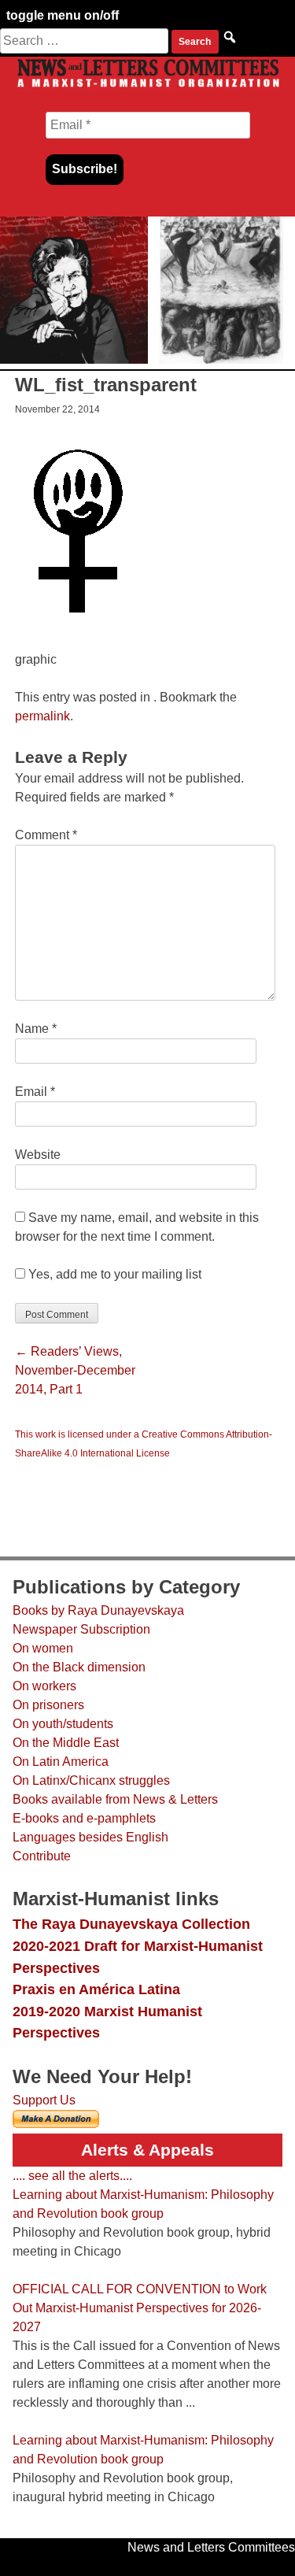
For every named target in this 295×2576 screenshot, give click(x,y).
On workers (44, 1686)
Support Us (44, 2100)
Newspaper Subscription (81, 1629)
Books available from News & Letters (115, 1799)
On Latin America (61, 1762)
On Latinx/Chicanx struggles (91, 1780)
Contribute (42, 1856)
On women (43, 1648)
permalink (42, 716)
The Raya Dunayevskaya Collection (131, 1924)
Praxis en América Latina (96, 1989)
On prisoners (48, 1705)
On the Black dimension (79, 1667)
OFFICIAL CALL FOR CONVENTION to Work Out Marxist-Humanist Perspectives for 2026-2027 (140, 2308)
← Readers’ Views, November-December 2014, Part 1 (75, 1370)
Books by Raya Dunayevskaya (98, 1610)
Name (36, 1029)
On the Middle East (66, 1743)
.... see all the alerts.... (72, 2176)
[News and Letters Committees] (147, 86)
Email (35, 1092)
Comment (46, 835)
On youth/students (63, 1724)
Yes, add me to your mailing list (113, 1274)
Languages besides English (90, 1837)
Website (38, 1155)
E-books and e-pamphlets (84, 1818)
